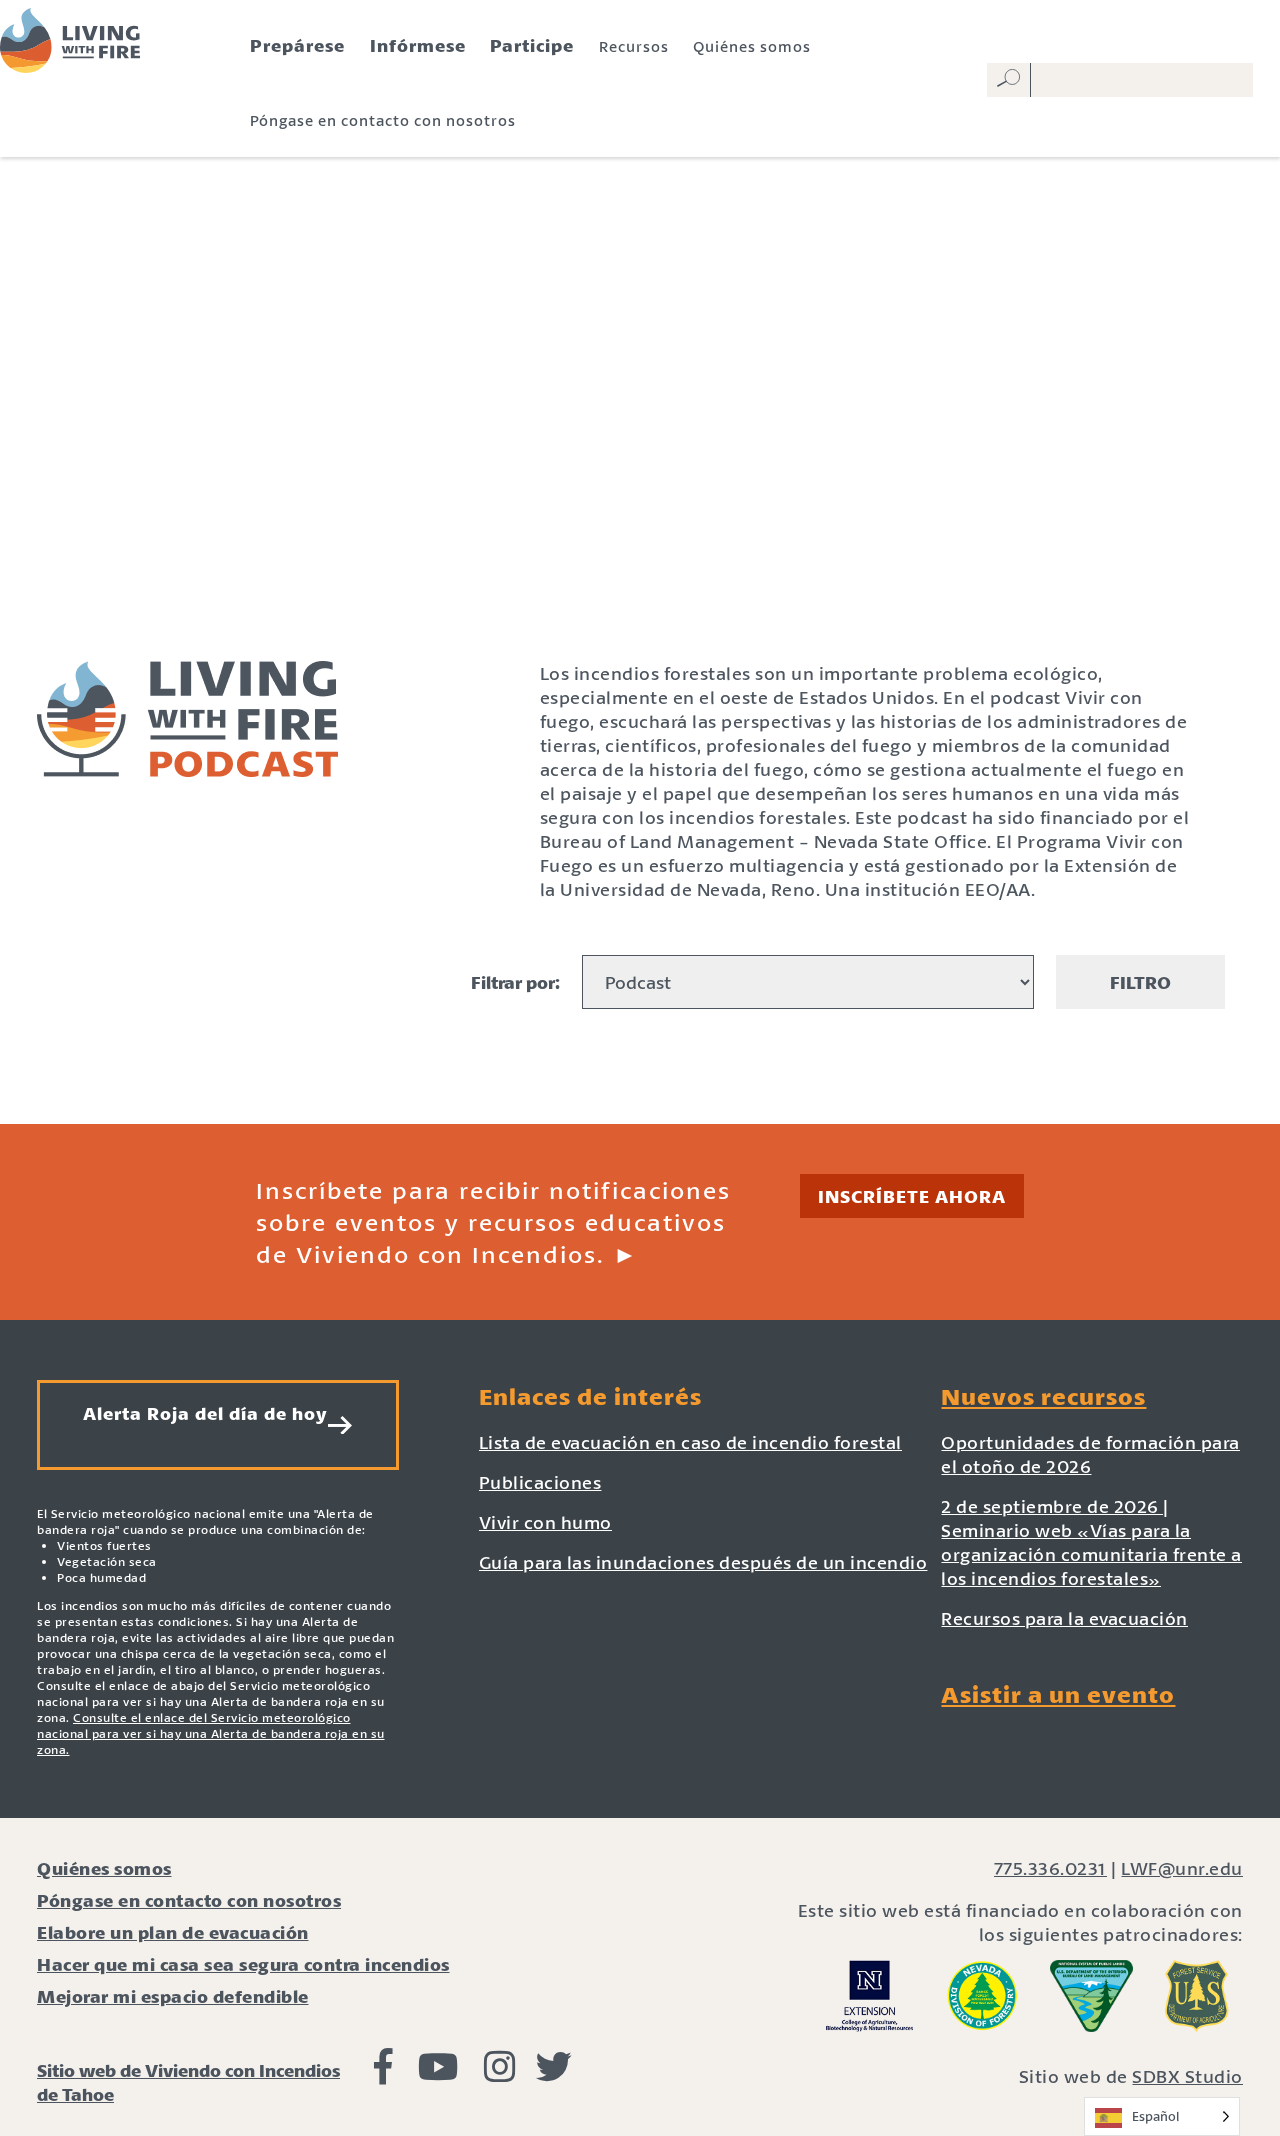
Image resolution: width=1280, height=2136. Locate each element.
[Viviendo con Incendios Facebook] (383, 2073)
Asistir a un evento (1058, 1694)
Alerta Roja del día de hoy (205, 1413)
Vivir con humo (545, 1522)
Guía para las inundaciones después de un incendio (703, 1562)
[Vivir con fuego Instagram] (500, 2073)
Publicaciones (540, 1482)
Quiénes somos (752, 46)
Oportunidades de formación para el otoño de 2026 (1090, 1454)
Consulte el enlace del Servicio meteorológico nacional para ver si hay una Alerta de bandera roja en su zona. (211, 1733)
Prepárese (297, 45)
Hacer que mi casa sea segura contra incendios (243, 1964)
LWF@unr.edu (1182, 1868)
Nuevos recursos (1043, 1396)
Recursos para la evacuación (1064, 1618)
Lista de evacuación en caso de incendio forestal (690, 1442)
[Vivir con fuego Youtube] (438, 2073)
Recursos (634, 46)
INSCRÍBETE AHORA (912, 1196)
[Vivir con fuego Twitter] (554, 2073)
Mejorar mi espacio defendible (173, 1996)
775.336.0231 (1050, 1868)
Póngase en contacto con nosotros (383, 120)
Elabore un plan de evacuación (173, 1932)
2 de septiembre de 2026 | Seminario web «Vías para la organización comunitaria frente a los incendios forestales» (1091, 1542)
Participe (532, 45)
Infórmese (418, 45)
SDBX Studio (1187, 2076)
